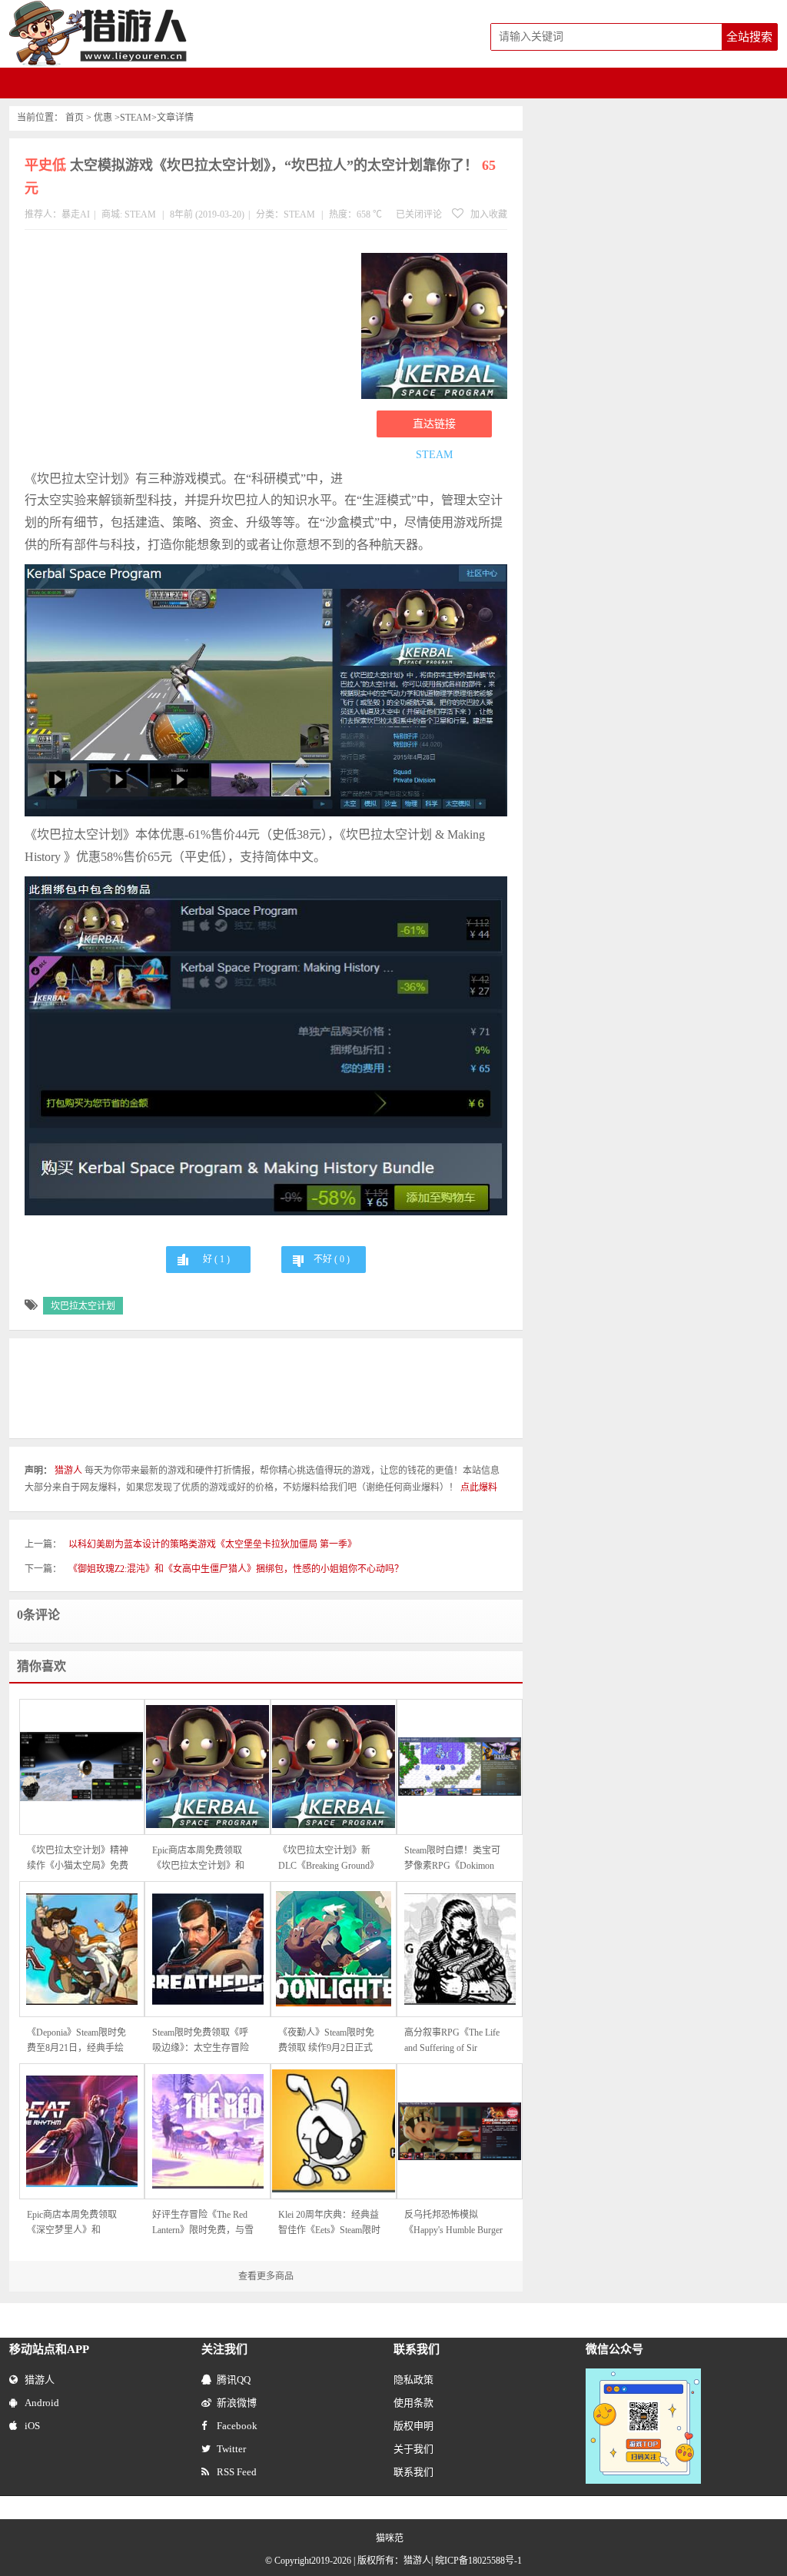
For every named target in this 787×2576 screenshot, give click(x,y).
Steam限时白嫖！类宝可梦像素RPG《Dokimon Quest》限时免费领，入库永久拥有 (452, 1859)
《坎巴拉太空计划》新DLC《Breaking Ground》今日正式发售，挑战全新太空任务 (329, 1859)
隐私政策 (413, 2380)
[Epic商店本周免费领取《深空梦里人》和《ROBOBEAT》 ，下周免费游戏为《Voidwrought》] (82, 2131)
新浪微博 (237, 2403)
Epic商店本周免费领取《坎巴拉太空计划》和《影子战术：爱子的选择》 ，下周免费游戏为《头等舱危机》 (199, 1859)
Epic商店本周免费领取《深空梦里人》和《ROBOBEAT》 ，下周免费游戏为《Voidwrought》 (76, 2224)
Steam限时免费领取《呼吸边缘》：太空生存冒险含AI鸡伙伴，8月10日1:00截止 (201, 2041)
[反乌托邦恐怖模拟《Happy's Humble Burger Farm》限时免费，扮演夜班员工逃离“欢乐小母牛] (460, 2131)
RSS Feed (237, 2472)
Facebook (237, 2426)
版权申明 (413, 2426)
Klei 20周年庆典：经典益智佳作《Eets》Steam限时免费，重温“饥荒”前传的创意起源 (329, 2224)
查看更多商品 (266, 2276)
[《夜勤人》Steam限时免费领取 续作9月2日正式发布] (334, 1949)
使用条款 (413, 2403)
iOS (32, 2426)
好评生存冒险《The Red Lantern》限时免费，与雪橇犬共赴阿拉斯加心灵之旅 (203, 2224)
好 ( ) (216, 1259)
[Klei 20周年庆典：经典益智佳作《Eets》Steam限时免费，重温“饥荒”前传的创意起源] (334, 2131)
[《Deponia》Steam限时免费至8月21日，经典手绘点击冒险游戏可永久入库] (82, 1949)
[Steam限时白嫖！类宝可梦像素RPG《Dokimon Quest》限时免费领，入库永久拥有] (460, 1767)
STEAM (136, 118)
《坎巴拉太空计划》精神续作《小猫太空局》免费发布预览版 (78, 1859)
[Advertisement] (185, 353)
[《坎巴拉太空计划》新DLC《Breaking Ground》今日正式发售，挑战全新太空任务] (334, 1767)
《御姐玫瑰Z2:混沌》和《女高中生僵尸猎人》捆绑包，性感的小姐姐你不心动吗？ (236, 1569)
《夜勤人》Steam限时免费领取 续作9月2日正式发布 (326, 2041)
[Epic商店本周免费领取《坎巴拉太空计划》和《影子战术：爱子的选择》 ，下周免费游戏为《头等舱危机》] (208, 1767)
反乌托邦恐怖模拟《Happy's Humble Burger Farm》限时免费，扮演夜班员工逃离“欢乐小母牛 (455, 2224)
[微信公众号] (643, 2375)
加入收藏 (488, 214)
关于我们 (413, 2449)
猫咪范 (390, 2538)
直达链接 (434, 424)
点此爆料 (479, 1487)
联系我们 (413, 2472)
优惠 (103, 118)
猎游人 (40, 2380)
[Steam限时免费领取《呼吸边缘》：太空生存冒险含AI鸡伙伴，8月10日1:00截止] (208, 1949)
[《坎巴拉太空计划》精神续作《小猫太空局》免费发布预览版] (82, 1767)
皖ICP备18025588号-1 (478, 2561)
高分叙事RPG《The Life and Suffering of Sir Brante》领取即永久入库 (453, 2041)
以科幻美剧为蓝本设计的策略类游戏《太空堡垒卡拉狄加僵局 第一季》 (213, 1544)
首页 (75, 118)
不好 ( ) (332, 1259)
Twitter (231, 2449)
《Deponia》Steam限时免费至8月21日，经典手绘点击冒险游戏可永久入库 (78, 2041)
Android (42, 2403)
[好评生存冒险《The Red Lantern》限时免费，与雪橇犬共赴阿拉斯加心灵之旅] (208, 2131)
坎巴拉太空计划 (83, 1306)
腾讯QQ (234, 2380)
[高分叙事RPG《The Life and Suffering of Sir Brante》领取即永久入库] (460, 1949)
